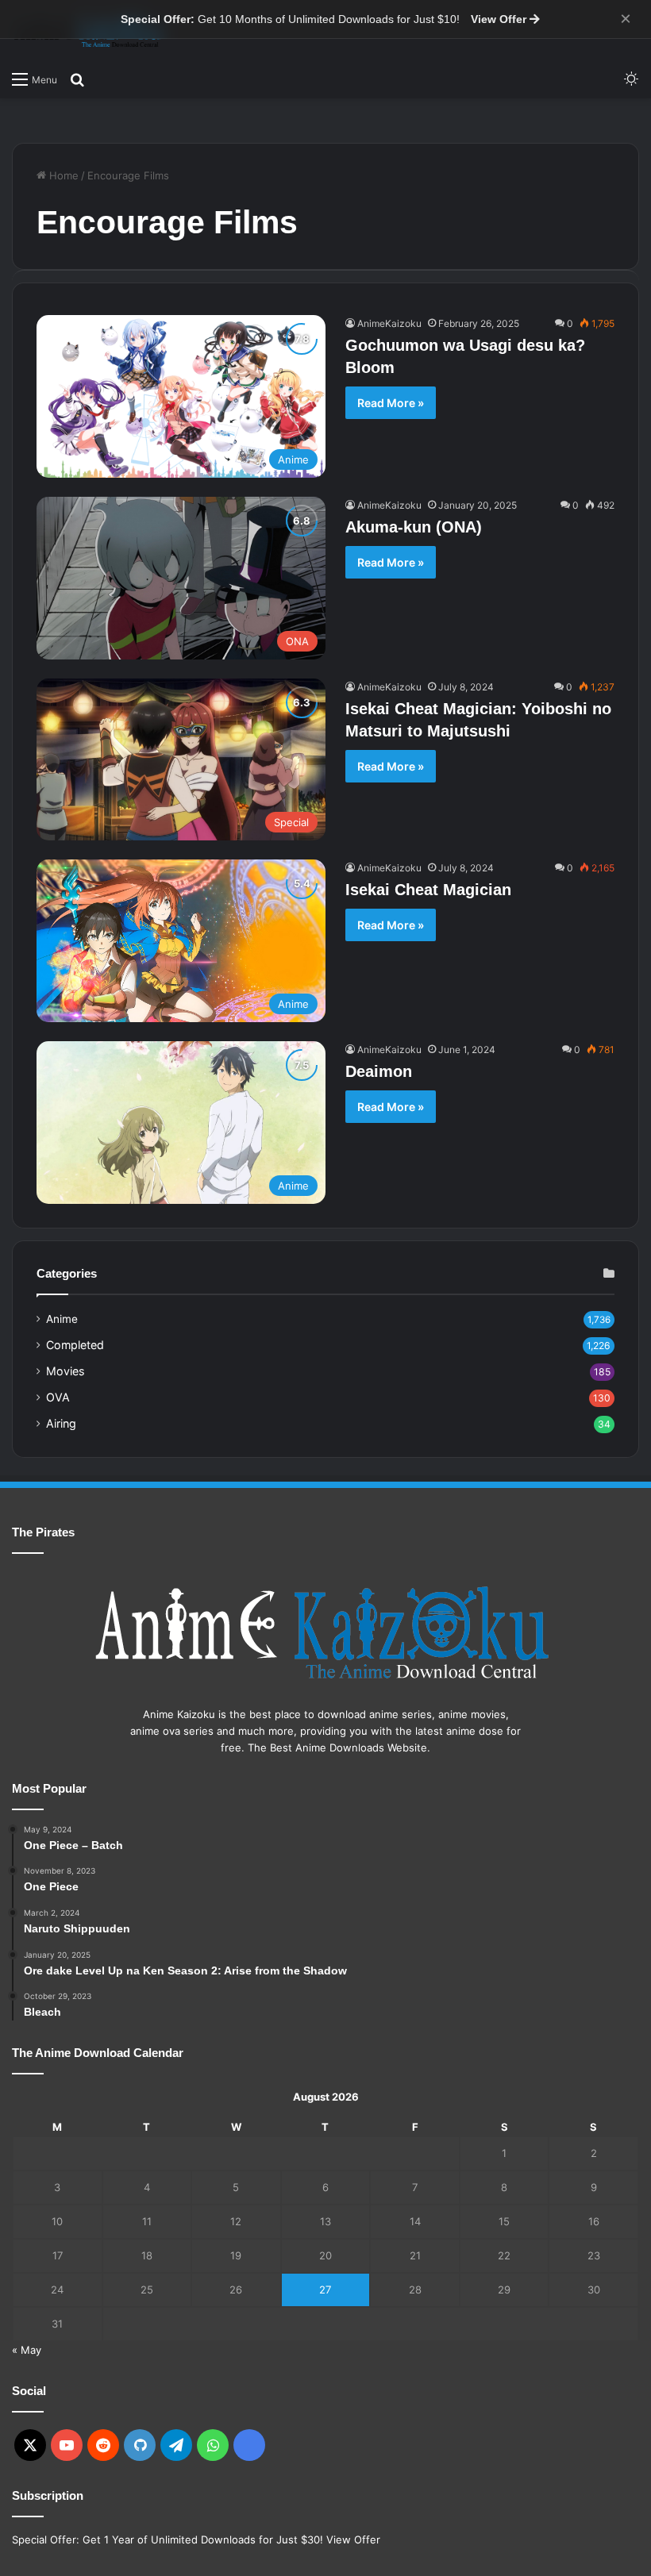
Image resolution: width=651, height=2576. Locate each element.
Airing (61, 1423)
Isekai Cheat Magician (428, 890)
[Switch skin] (631, 79)
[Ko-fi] (249, 2445)
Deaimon (379, 1071)
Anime (62, 1319)
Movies (65, 1371)
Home (62, 175)
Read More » (391, 403)
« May (27, 2350)
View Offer (500, 19)
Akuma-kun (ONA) (414, 527)
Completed (75, 1345)
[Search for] (77, 79)
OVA (58, 1397)
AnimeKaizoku (389, 323)
